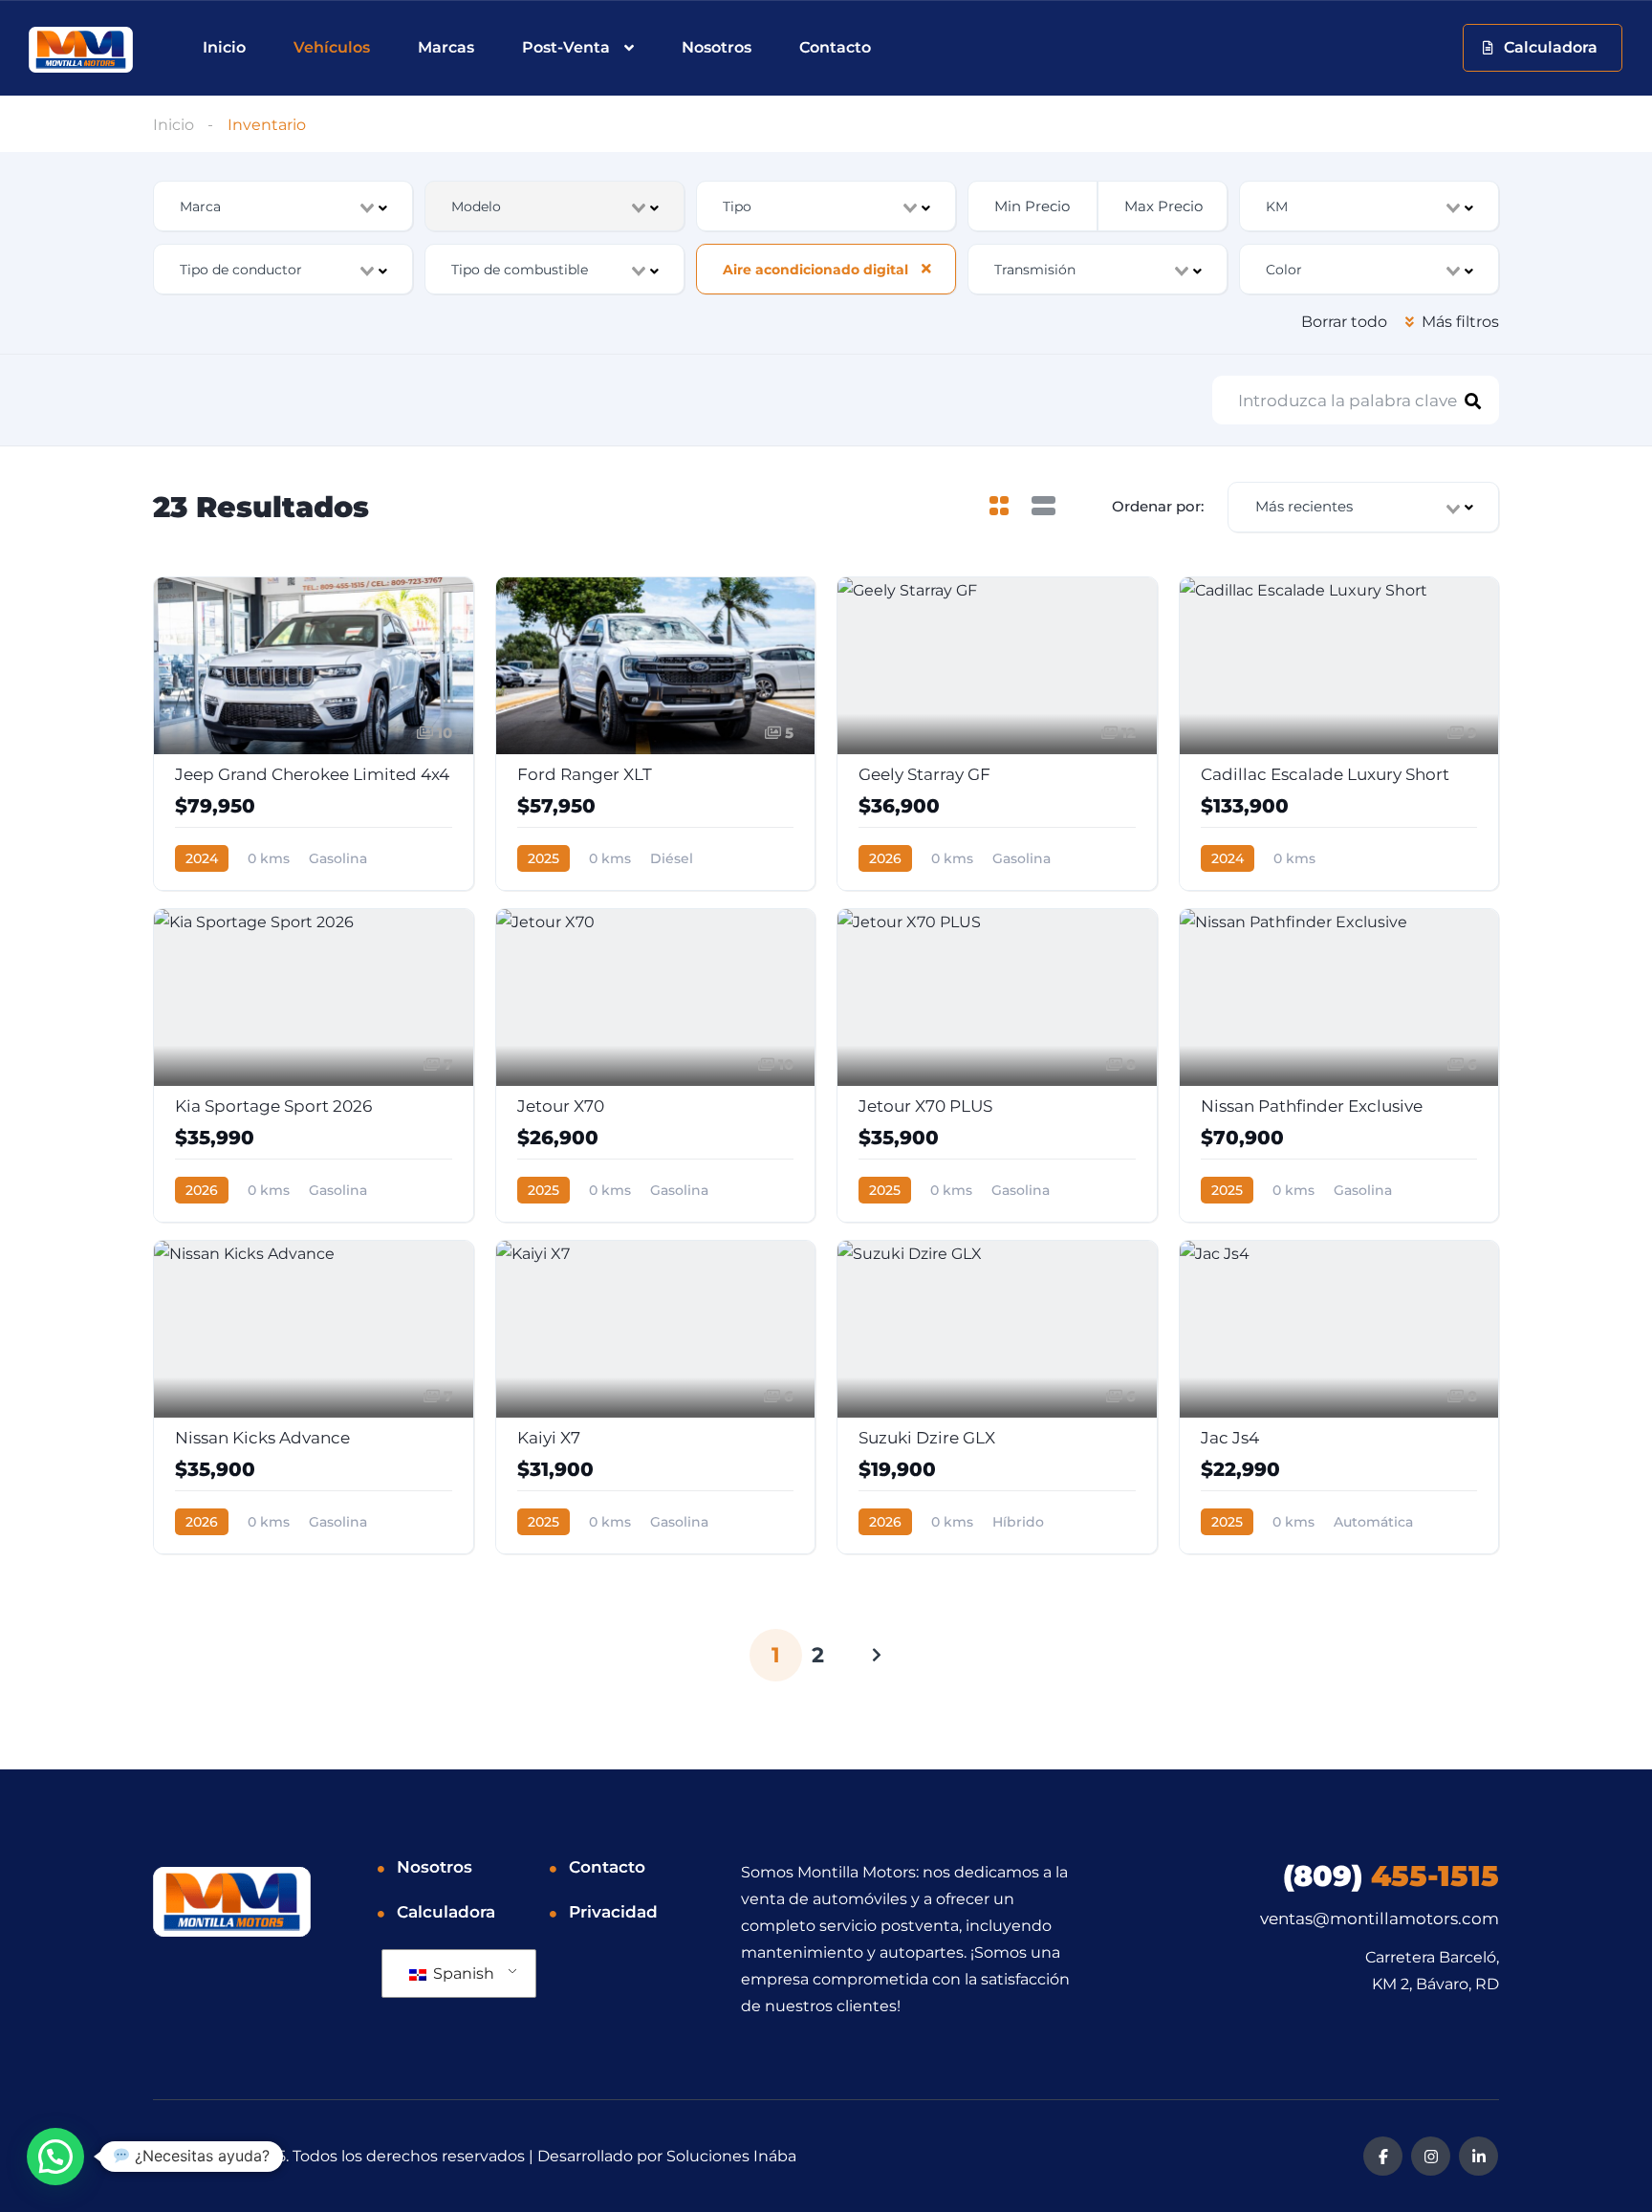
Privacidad (613, 1912)
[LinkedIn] (1478, 2156)
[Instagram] (1431, 2156)
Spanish (462, 1973)
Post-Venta (566, 47)
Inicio (224, 47)
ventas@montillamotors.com (1380, 1919)
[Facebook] (1383, 2156)
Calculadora (446, 1912)
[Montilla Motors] (81, 50)
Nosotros (717, 47)
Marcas (446, 47)
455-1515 (1391, 1876)
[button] (55, 2157)
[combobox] (283, 206)
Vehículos (332, 47)
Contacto (835, 47)
